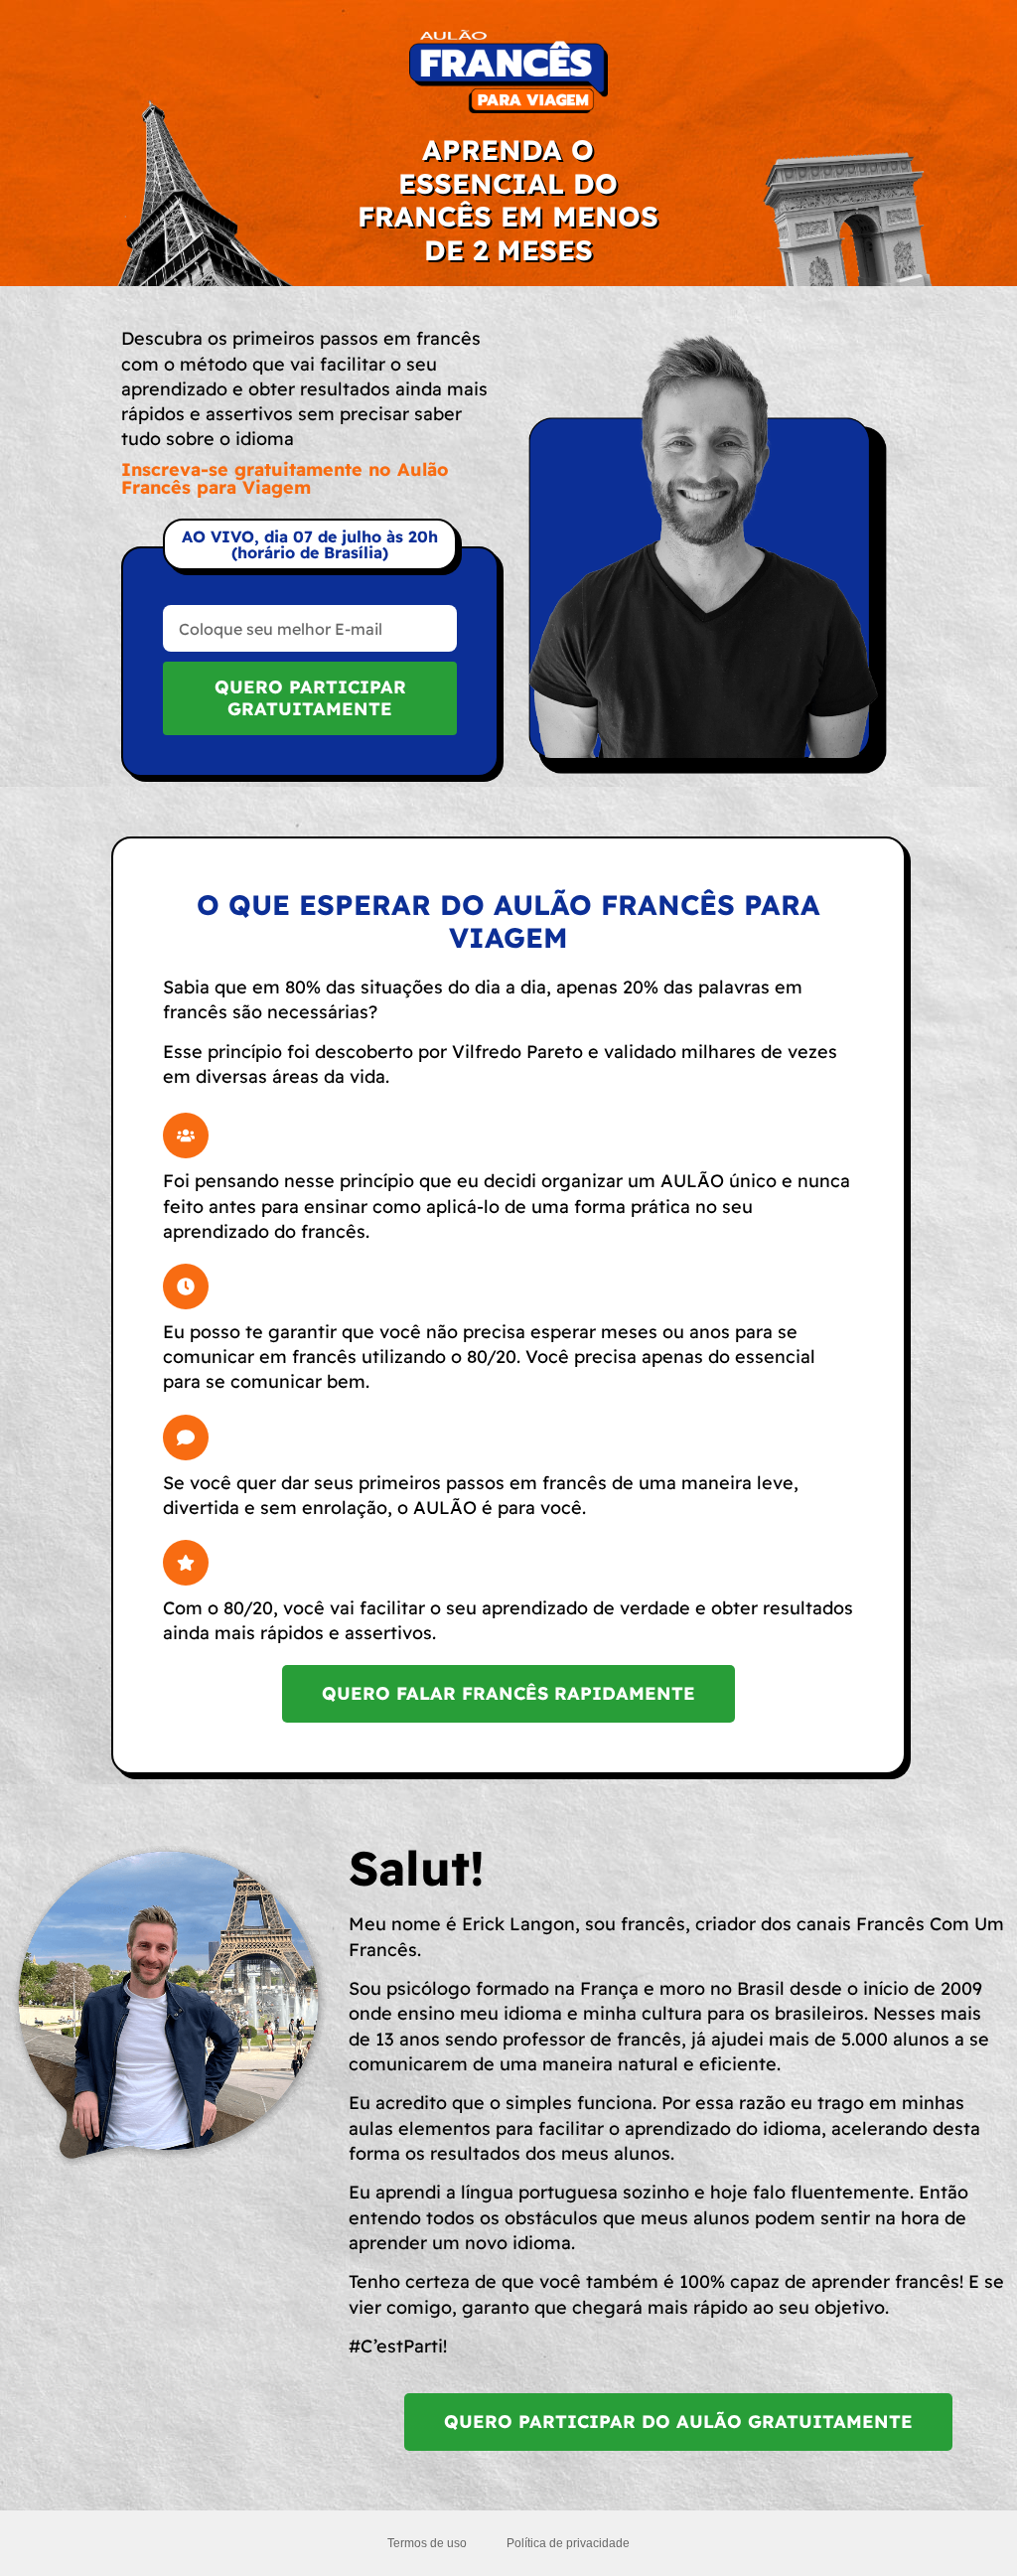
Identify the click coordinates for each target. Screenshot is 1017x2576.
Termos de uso (427, 2543)
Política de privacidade (568, 2543)
